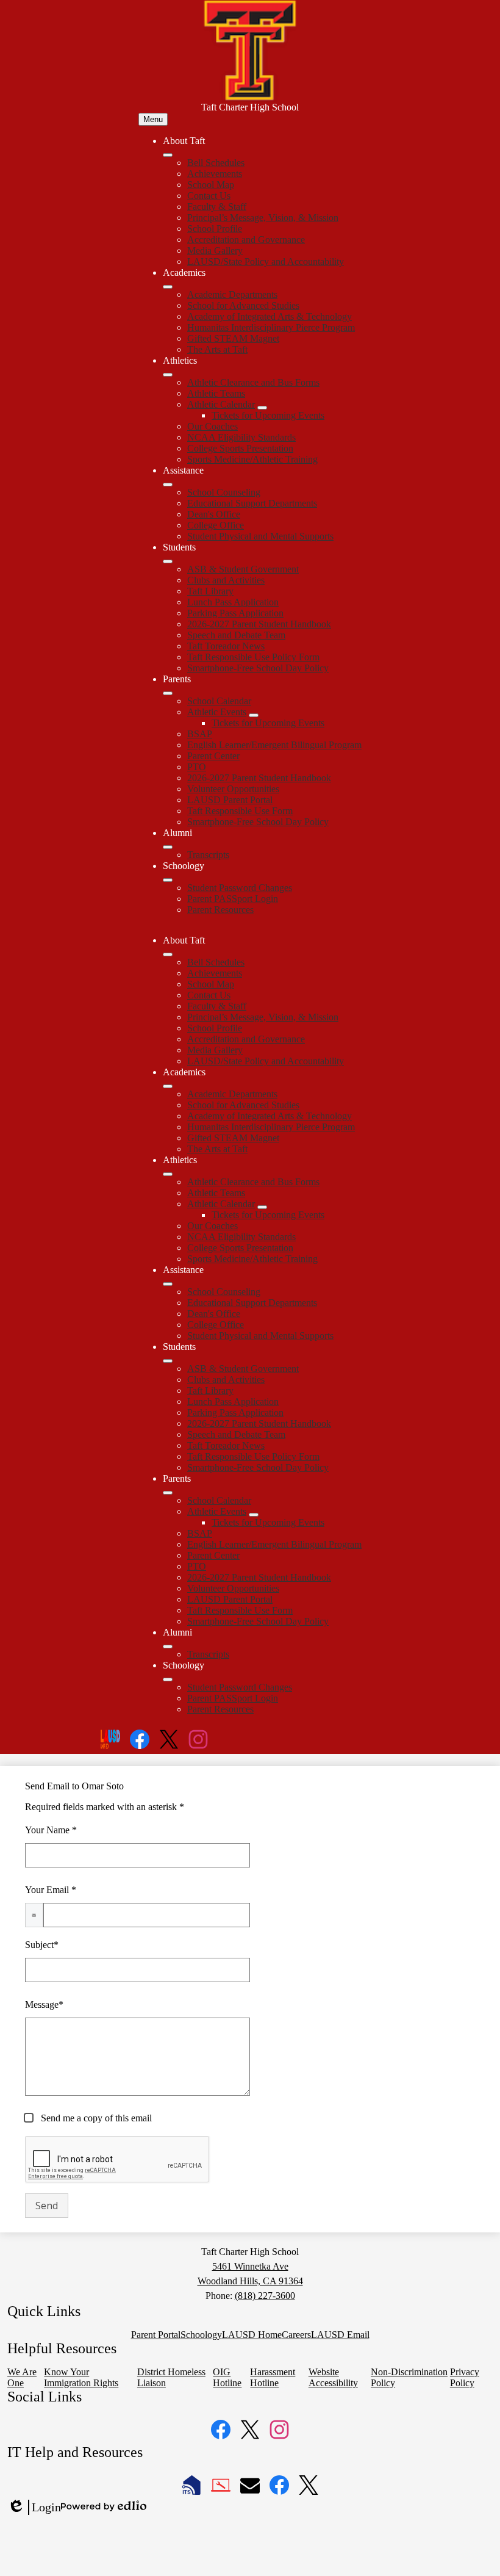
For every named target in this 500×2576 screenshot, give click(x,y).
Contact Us (209, 196)
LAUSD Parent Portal (230, 800)
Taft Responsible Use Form (240, 811)
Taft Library (210, 591)
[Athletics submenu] (168, 375)
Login (34, 2508)
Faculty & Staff (217, 207)
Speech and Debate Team (236, 635)
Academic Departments (232, 294)
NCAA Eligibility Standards (241, 437)
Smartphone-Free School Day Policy (258, 668)
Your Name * (51, 1830)
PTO (197, 767)
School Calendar (219, 701)
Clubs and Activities (226, 580)
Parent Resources (220, 910)
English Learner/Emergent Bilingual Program (274, 745)
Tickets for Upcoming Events (268, 415)
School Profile (215, 229)
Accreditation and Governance (246, 240)
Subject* (42, 1945)
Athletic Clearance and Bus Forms (253, 382)
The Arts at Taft (217, 349)
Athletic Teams (216, 393)
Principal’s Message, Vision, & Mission (263, 218)
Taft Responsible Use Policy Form (253, 657)
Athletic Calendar (221, 404)
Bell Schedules (216, 163)
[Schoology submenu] (168, 880)
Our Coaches (212, 426)
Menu (153, 119)
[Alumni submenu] (168, 847)
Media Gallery (215, 251)
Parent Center (213, 756)
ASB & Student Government (243, 569)
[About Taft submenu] (168, 155)
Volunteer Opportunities (233, 789)
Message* (44, 2004)
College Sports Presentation (240, 448)
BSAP (200, 734)
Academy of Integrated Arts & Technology (270, 316)
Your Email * (51, 1890)
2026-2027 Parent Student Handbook (259, 624)
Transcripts (208, 855)
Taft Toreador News (226, 646)
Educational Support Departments (252, 503)
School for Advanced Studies (243, 305)
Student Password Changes (240, 888)
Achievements (215, 174)
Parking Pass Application (235, 613)
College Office (216, 525)
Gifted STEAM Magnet (233, 338)
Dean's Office (214, 514)
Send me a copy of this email (95, 2118)
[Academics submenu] (168, 287)
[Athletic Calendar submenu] (262, 408)
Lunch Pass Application (233, 602)
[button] (168, 954)
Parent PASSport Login (233, 899)
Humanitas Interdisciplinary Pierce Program (271, 327)
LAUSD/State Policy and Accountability (266, 262)
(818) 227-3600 (265, 2296)
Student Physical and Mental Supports (260, 536)
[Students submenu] (168, 561)
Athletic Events (217, 712)
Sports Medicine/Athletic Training (252, 459)
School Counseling (224, 492)
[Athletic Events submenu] (254, 715)
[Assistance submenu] (168, 485)
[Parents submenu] (168, 693)
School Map (211, 185)
